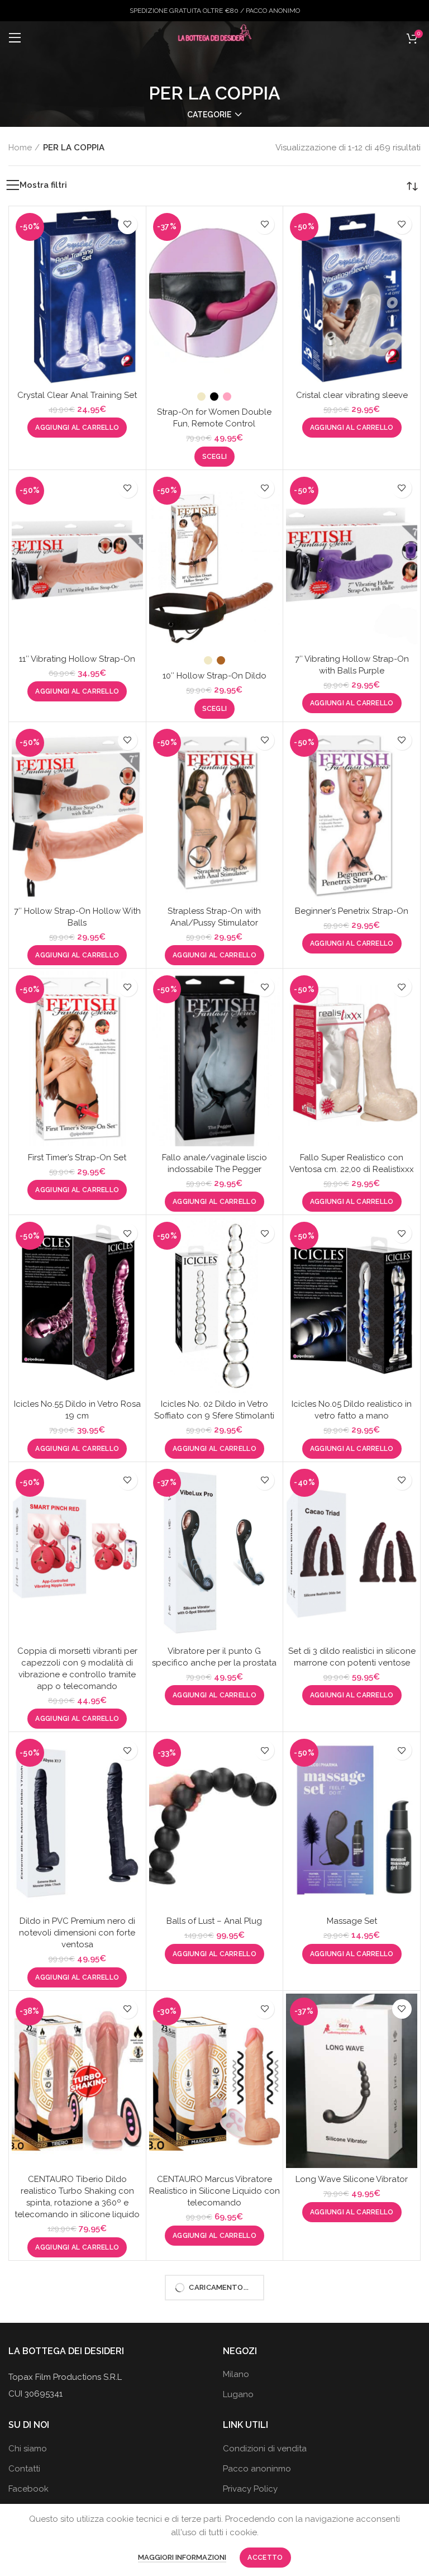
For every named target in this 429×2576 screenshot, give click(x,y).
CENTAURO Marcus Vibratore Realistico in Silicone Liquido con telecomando (214, 2191)
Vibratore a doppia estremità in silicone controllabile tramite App (77, 2461)
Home (20, 148)
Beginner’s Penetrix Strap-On (352, 911)
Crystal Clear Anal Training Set (77, 395)
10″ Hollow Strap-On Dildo (214, 676)
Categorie (209, 115)
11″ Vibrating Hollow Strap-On (77, 659)
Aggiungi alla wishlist (128, 224)
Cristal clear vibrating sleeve (352, 395)
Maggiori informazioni (182, 2557)
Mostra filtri (43, 185)
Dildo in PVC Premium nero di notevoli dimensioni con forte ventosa (77, 1933)
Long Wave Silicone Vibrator (352, 2179)
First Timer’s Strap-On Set (77, 1157)
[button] (77, 428)
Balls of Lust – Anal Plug (214, 1921)
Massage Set (352, 1921)
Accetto (265, 2558)
